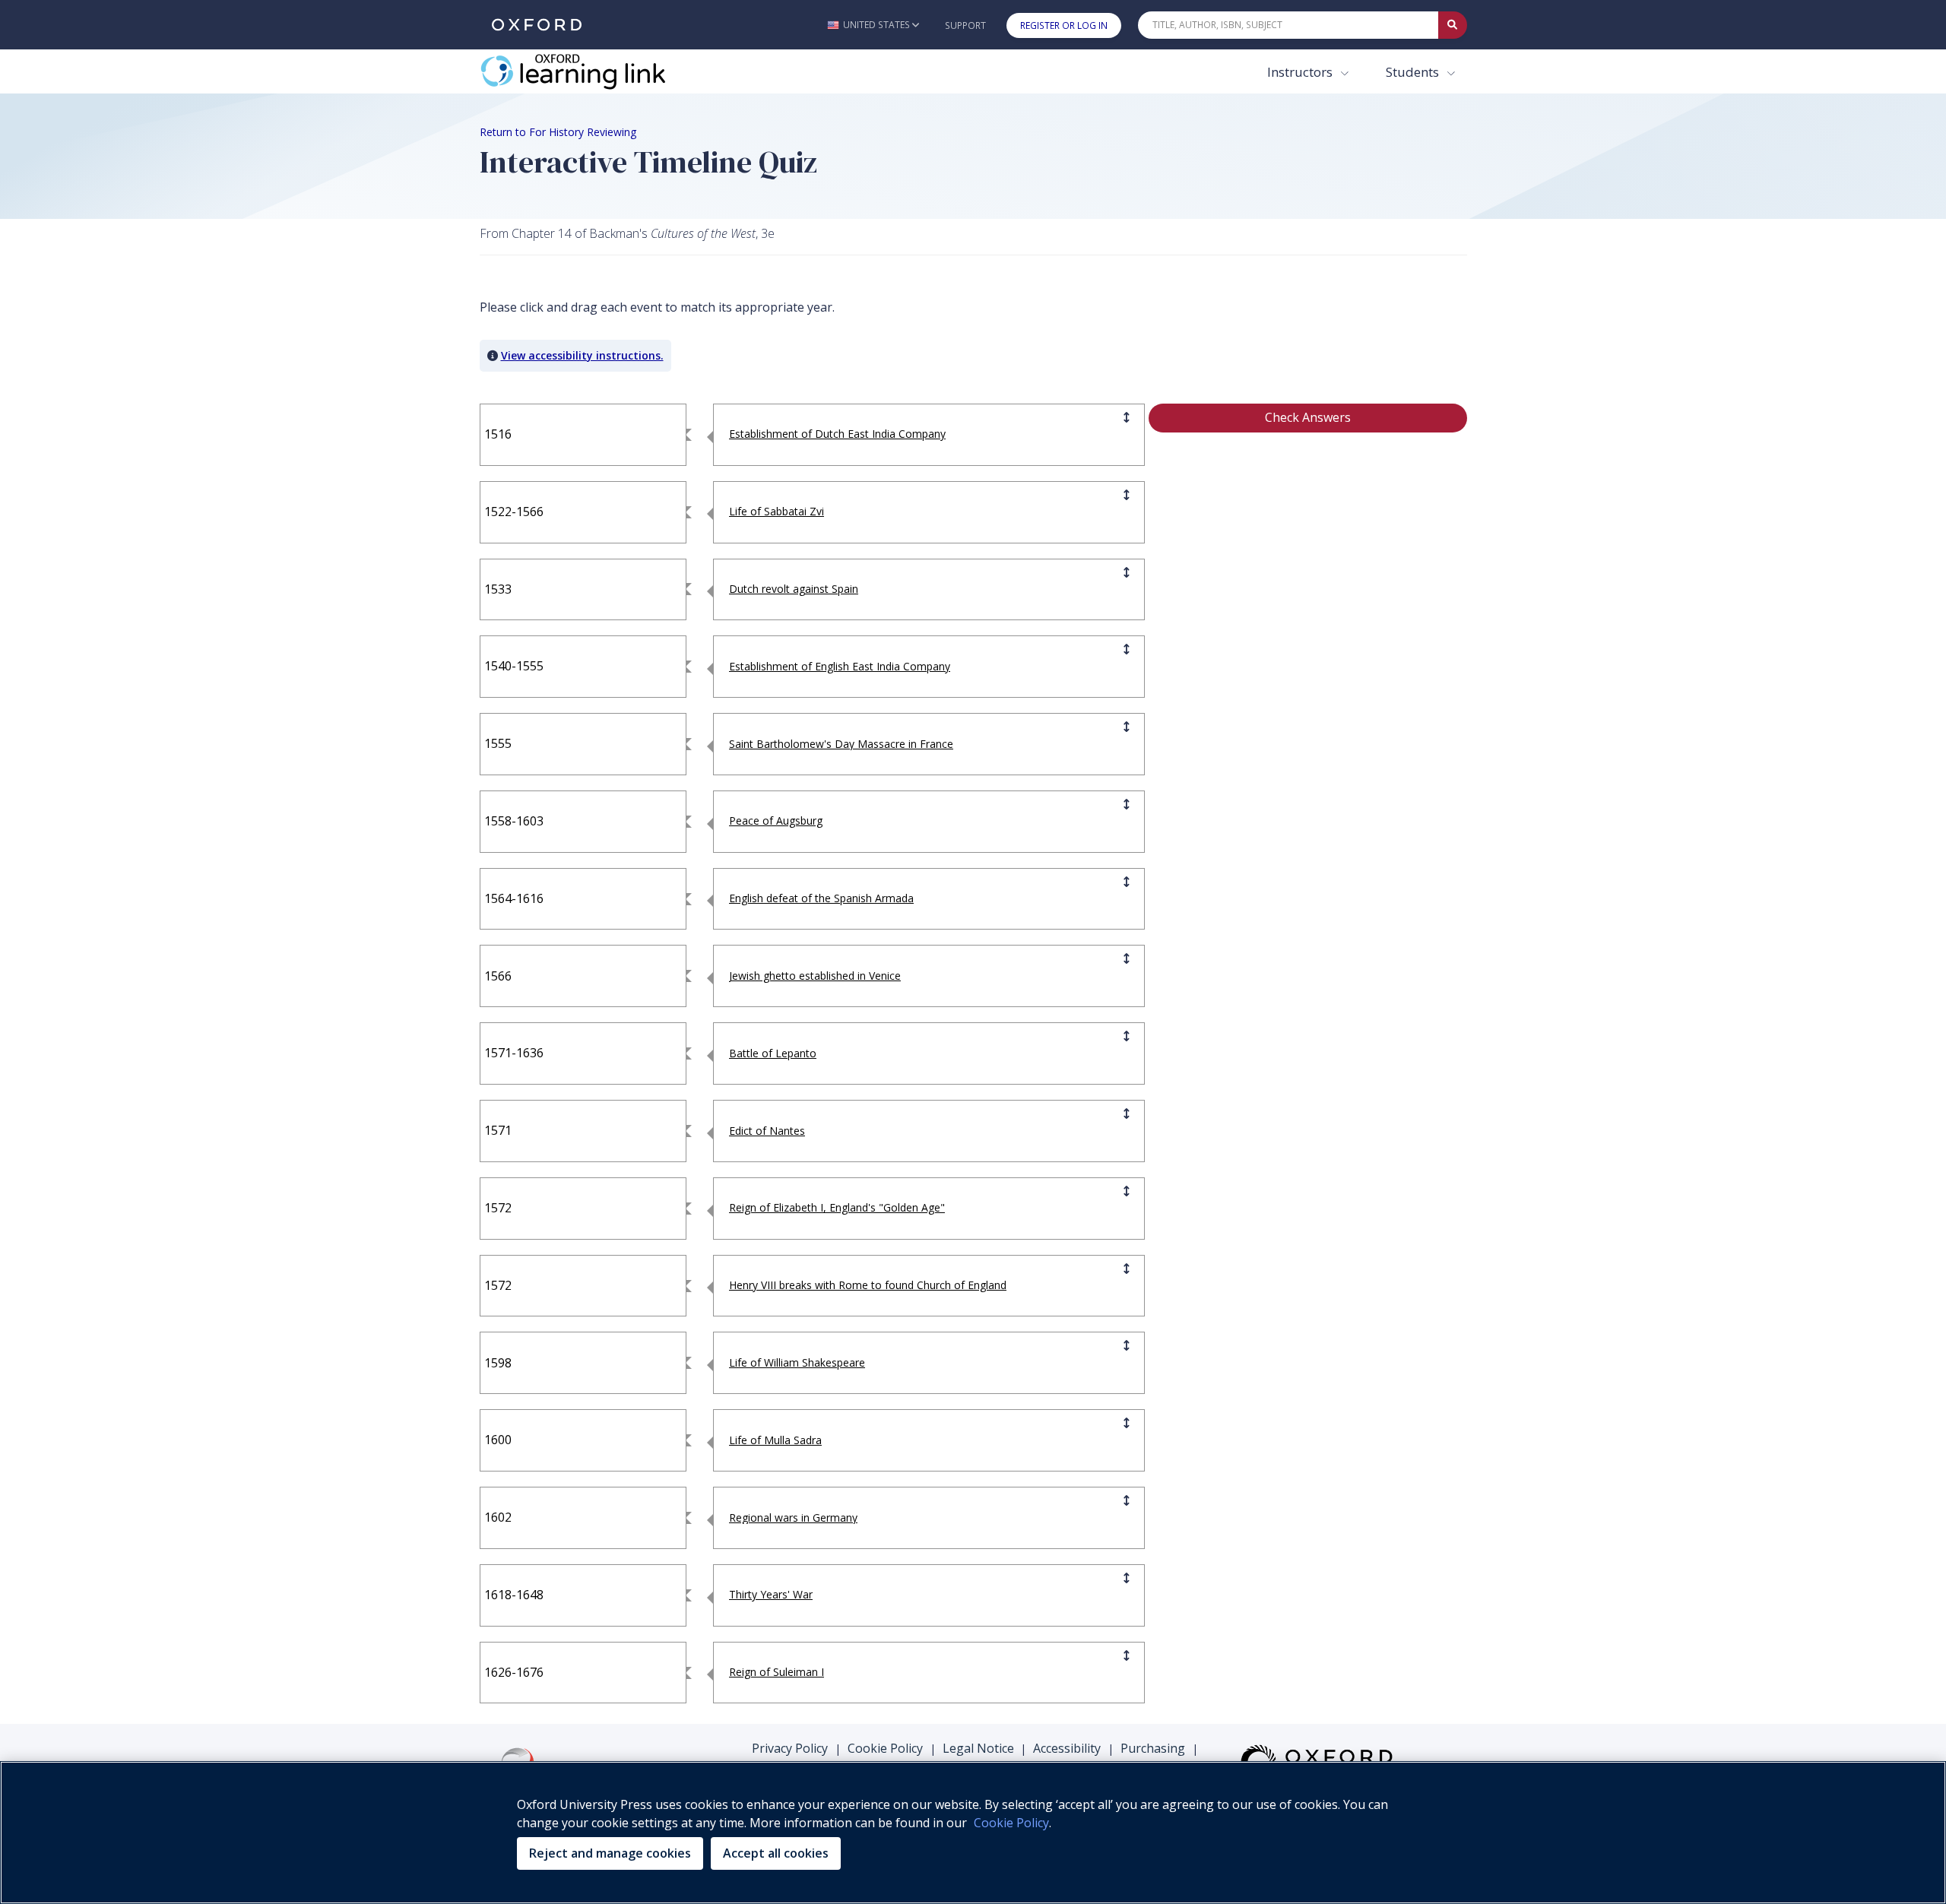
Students (1414, 72)
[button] (873, 25)
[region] (973, 1833)
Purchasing (1153, 1748)
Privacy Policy (790, 1748)
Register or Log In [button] (1064, 25)
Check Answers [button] (1308, 417)
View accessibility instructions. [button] (582, 355)
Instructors (1301, 72)
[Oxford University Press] (537, 25)
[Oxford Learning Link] (594, 71)
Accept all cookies (776, 1853)
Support (965, 25)
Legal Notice (978, 1748)
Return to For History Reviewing (558, 132)
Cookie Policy (885, 1748)
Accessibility (1067, 1748)
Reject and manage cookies (610, 1853)
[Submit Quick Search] (1453, 25)
